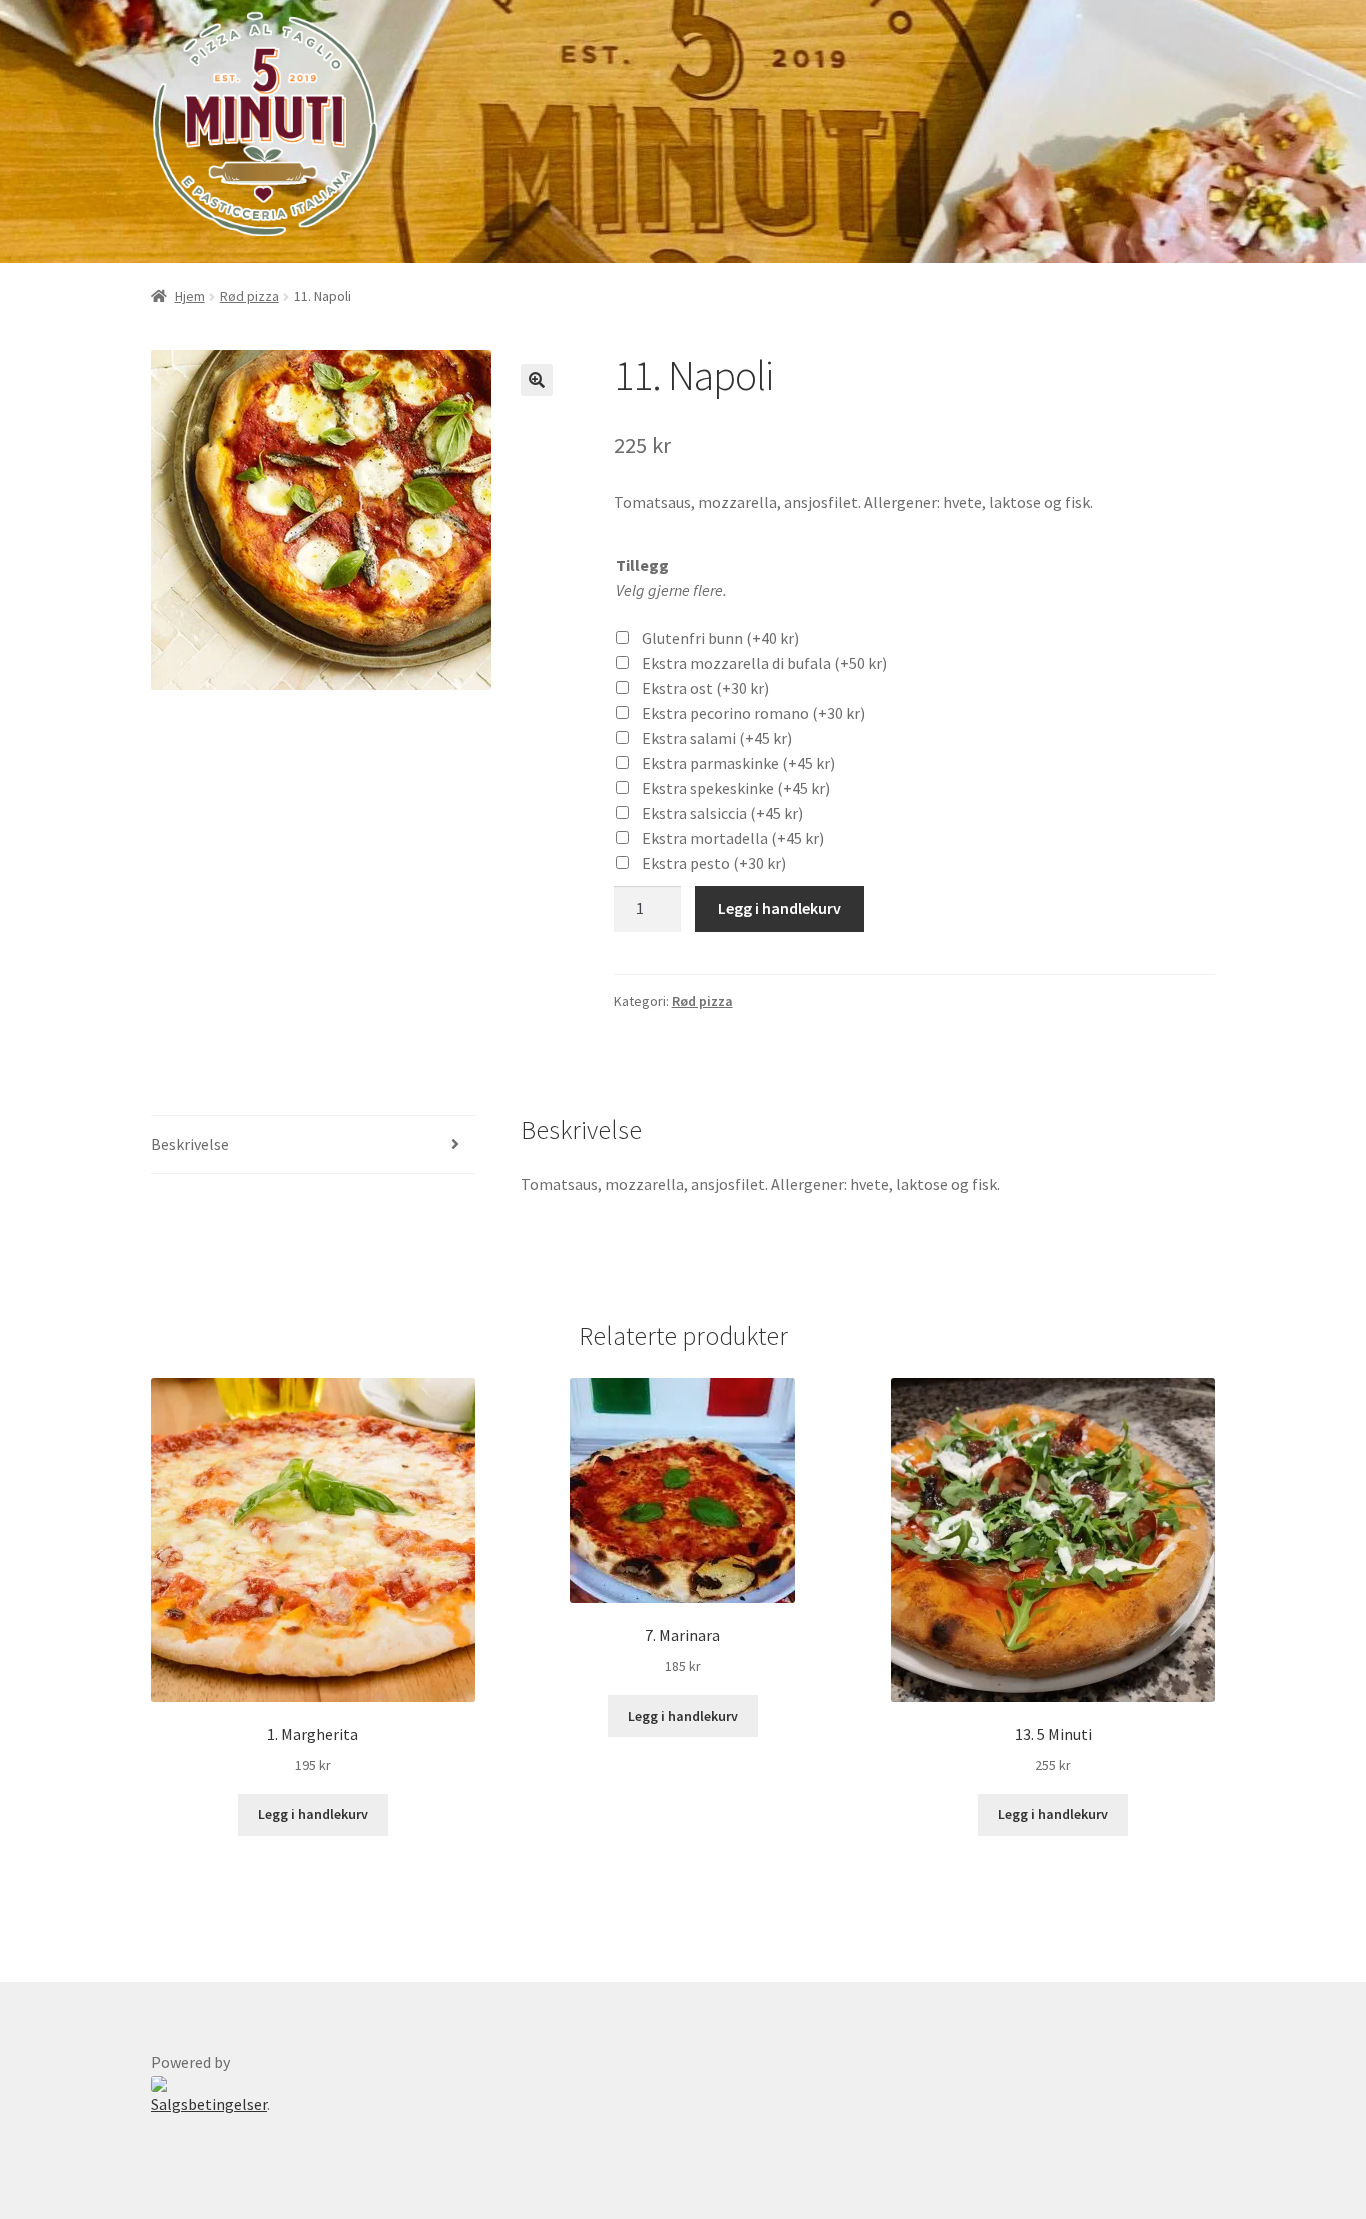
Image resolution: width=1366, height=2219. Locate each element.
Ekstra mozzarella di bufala (764, 663)
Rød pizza (249, 296)
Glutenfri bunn (720, 638)
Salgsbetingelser (209, 2104)
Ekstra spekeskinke (736, 788)
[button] (537, 380)
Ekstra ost (705, 688)
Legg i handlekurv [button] (313, 1814)
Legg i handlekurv (779, 908)
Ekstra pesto (714, 863)
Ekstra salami (717, 738)
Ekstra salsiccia (722, 813)
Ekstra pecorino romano (753, 713)
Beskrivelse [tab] (190, 1144)
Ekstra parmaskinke (738, 763)
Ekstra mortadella (733, 838)
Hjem (190, 296)
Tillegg (642, 565)
